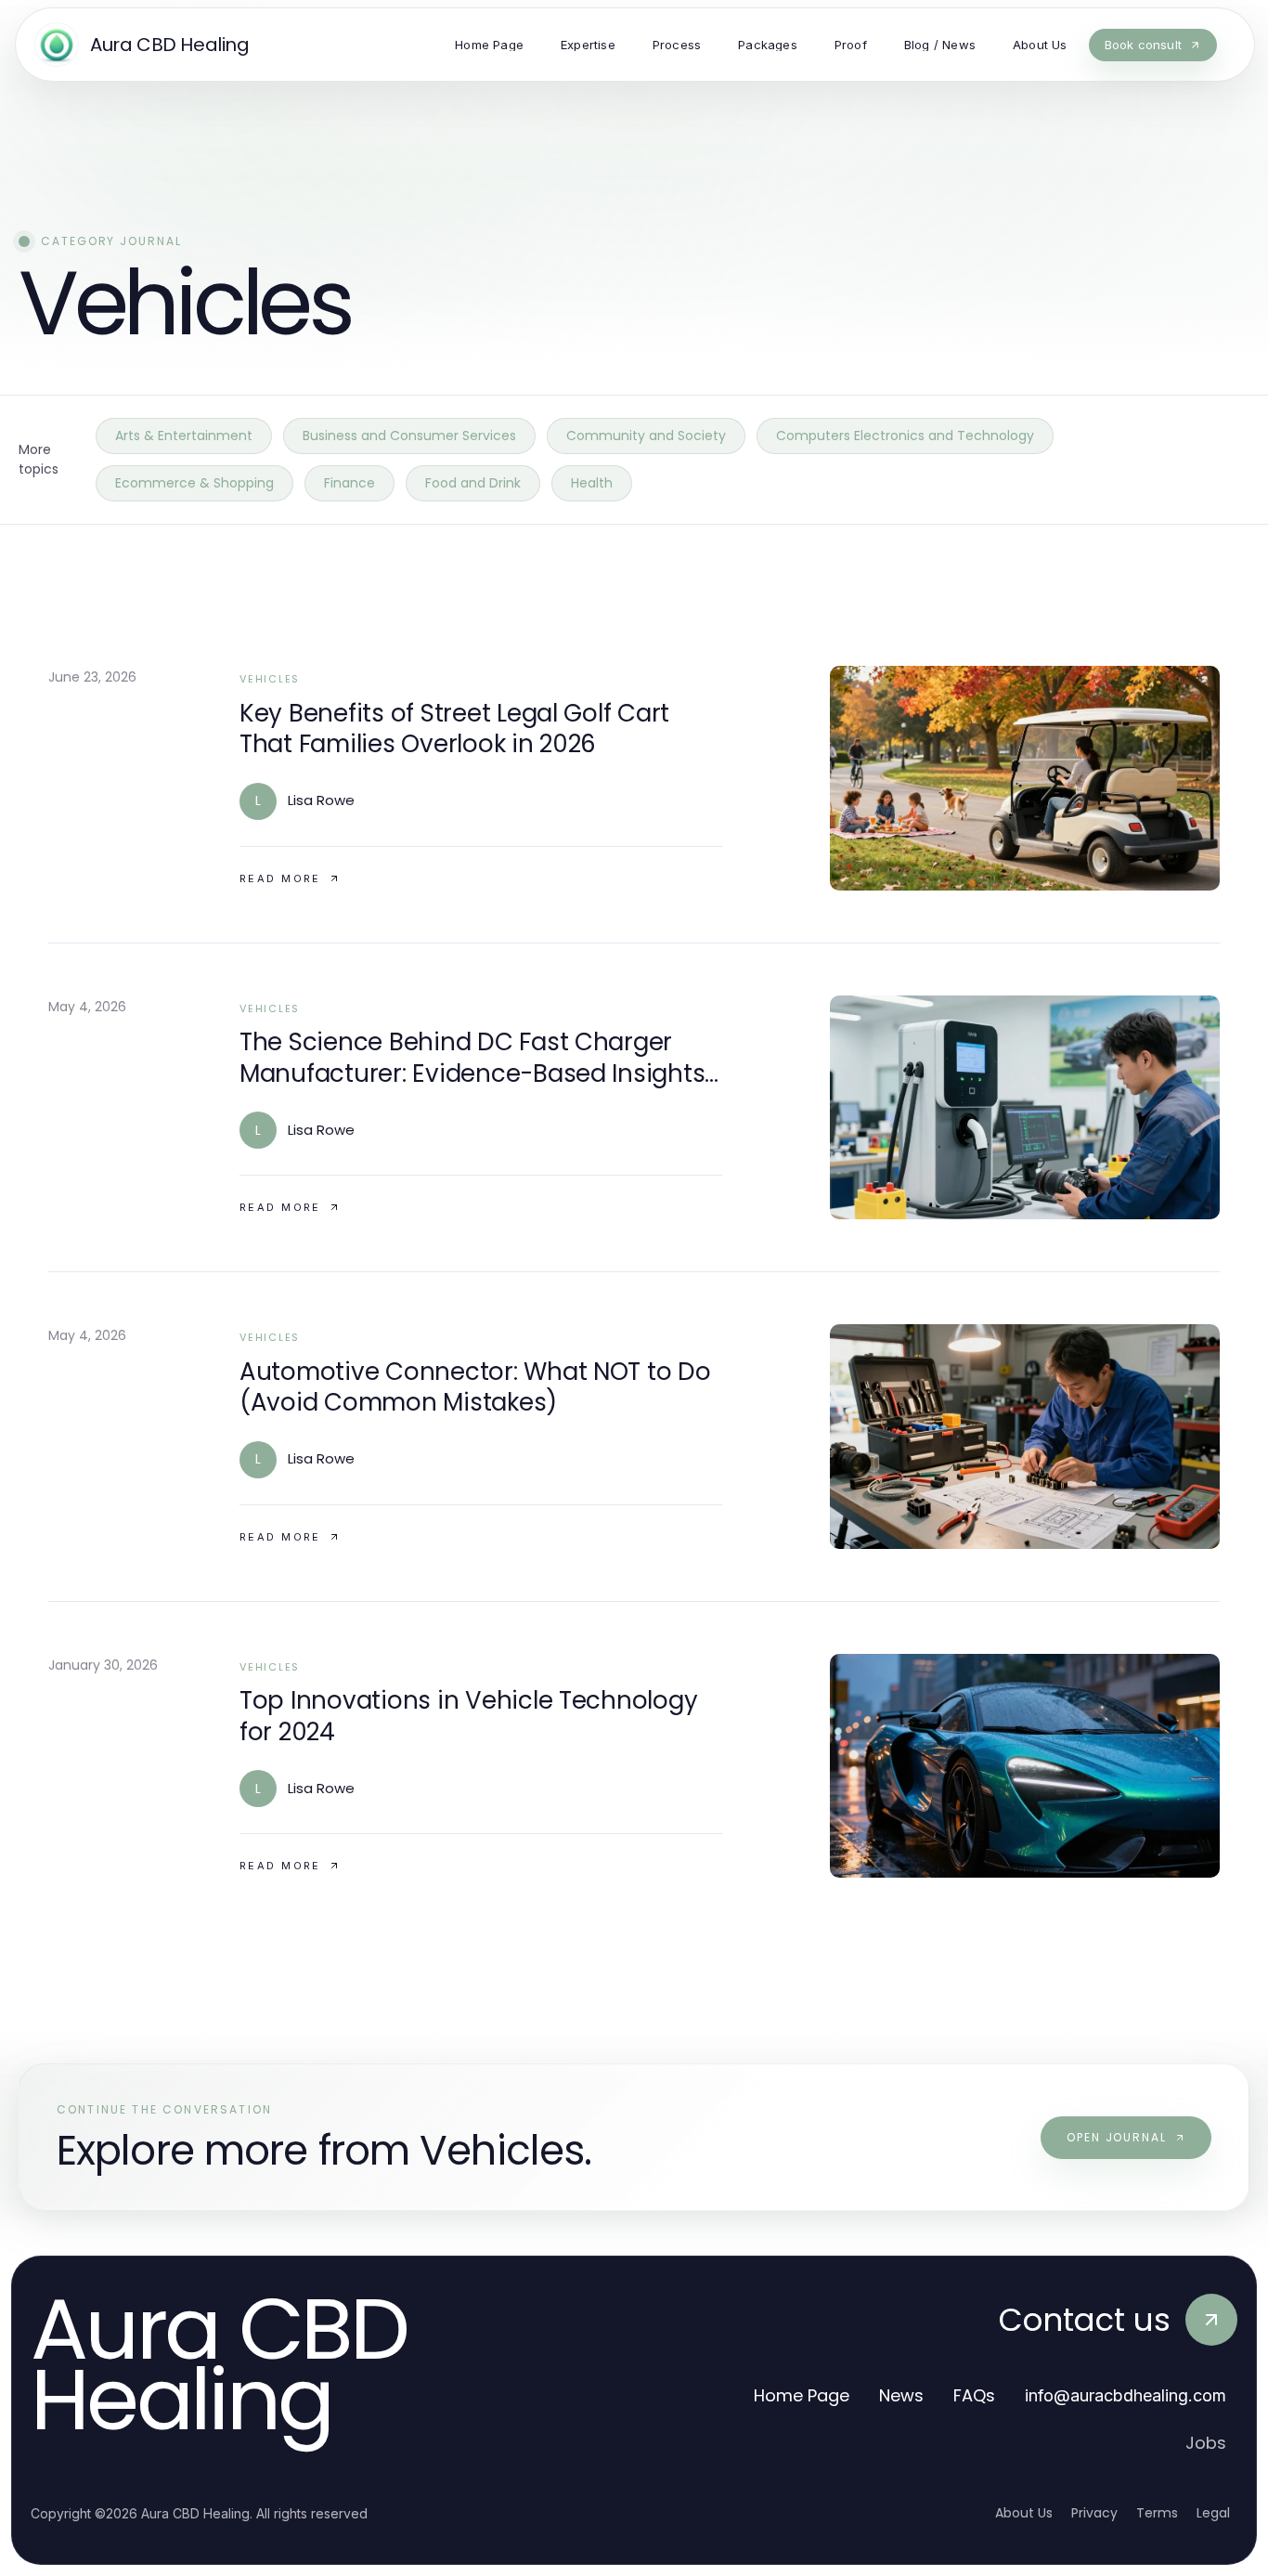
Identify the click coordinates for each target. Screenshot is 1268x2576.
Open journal (1117, 2137)
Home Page (802, 2395)
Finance (349, 483)
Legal (1213, 2513)
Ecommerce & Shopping (194, 483)
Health (592, 483)
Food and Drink (473, 483)
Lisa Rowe (321, 800)
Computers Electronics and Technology (905, 436)
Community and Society (646, 436)
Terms (1157, 2513)
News (901, 2395)
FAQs (974, 2395)
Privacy (1094, 2513)
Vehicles (270, 679)
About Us (1024, 2513)
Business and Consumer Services (409, 436)
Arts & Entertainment (184, 436)
